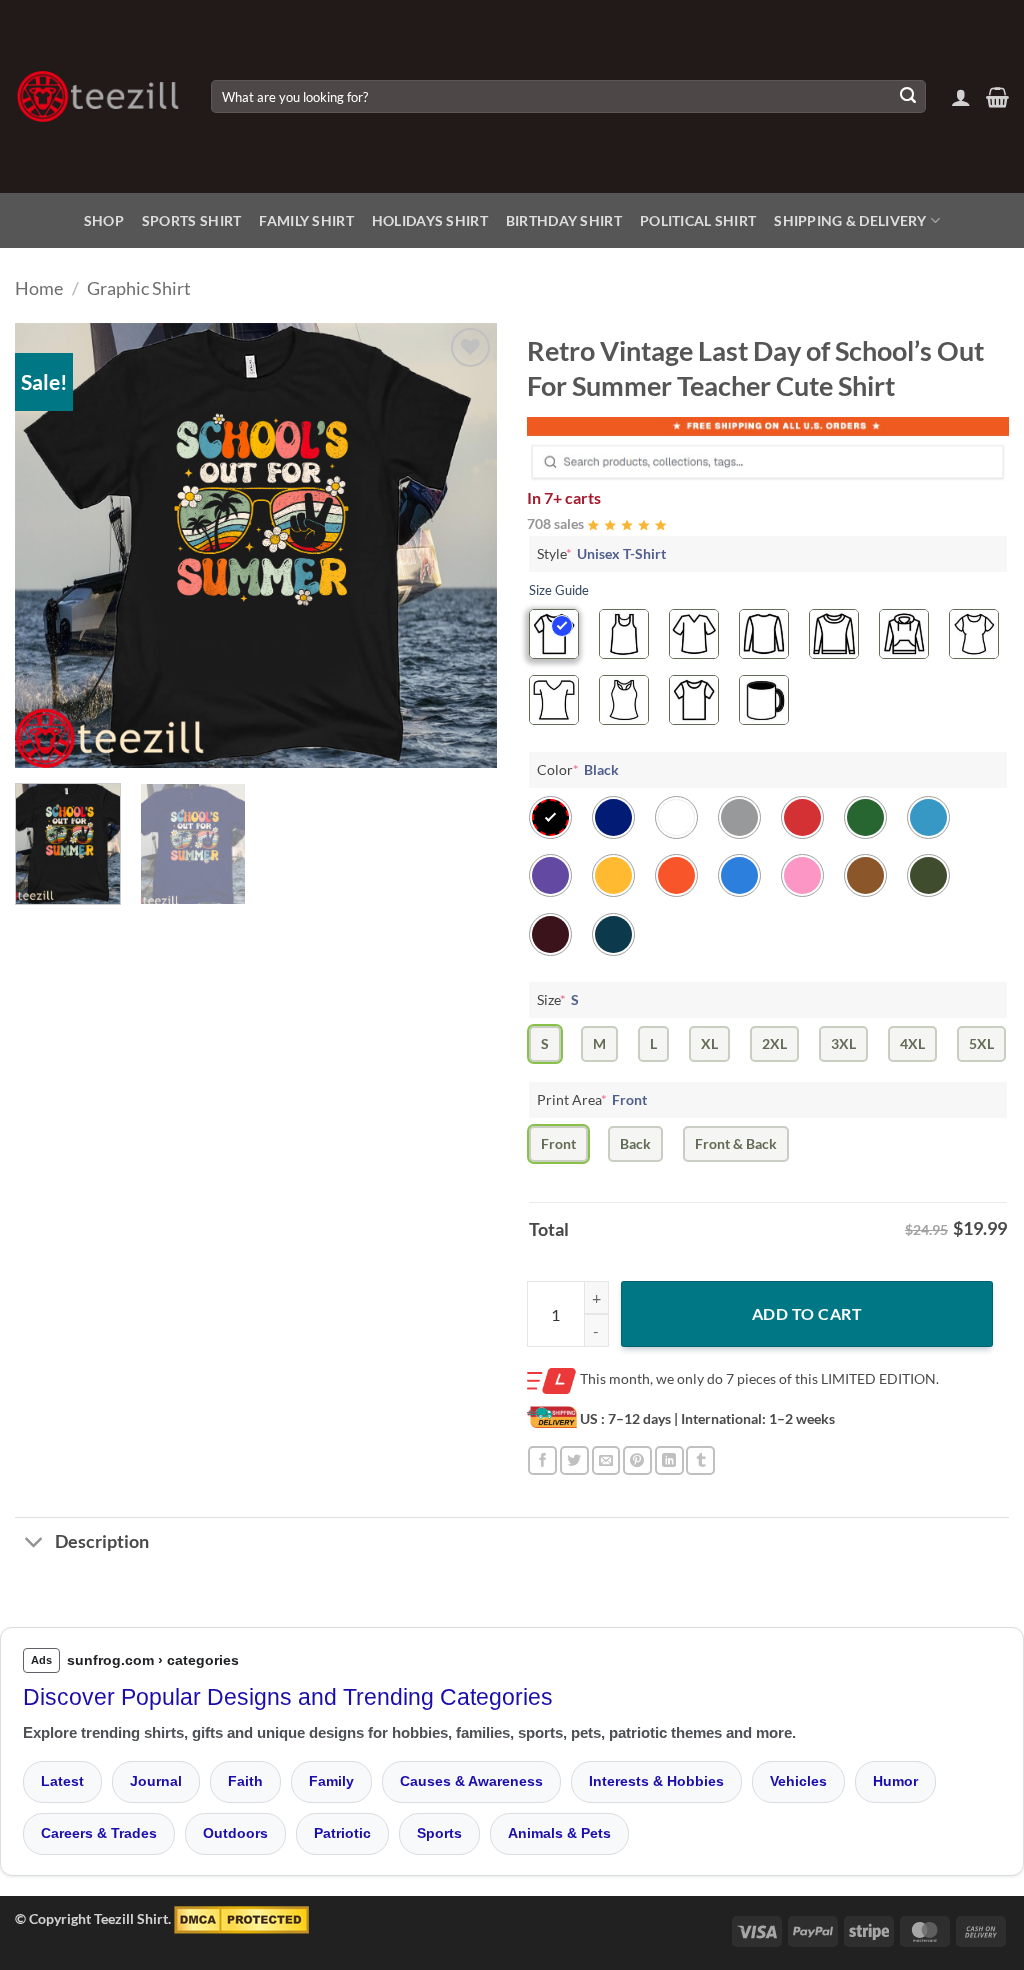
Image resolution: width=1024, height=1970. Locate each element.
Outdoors (235, 1833)
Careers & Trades (99, 1833)
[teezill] (98, 96)
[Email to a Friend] (606, 1460)
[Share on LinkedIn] (669, 1460)
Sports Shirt (191, 220)
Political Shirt (698, 220)
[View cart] (997, 97)
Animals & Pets (559, 1833)
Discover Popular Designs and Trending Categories (288, 1697)
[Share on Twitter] (574, 1460)
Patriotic (342, 1833)
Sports (439, 1833)
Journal (156, 1781)
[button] (961, 97)
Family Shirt (306, 220)
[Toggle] (34, 1544)
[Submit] (908, 97)
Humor (895, 1781)
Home (39, 288)
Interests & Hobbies (656, 1781)
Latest (62, 1781)
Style (601, 553)
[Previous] (50, 545)
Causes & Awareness (471, 1781)
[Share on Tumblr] (700, 1460)
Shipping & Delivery (850, 220)
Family (331, 1781)
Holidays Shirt (430, 220)
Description (102, 1541)
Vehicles (798, 1781)
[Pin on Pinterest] (637, 1460)
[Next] (462, 545)
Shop (104, 220)
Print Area (592, 1099)
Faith (245, 1781)
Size (558, 999)
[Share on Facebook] (542, 1460)
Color (578, 769)
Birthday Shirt (564, 220)
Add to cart (807, 1313)
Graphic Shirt (139, 288)
